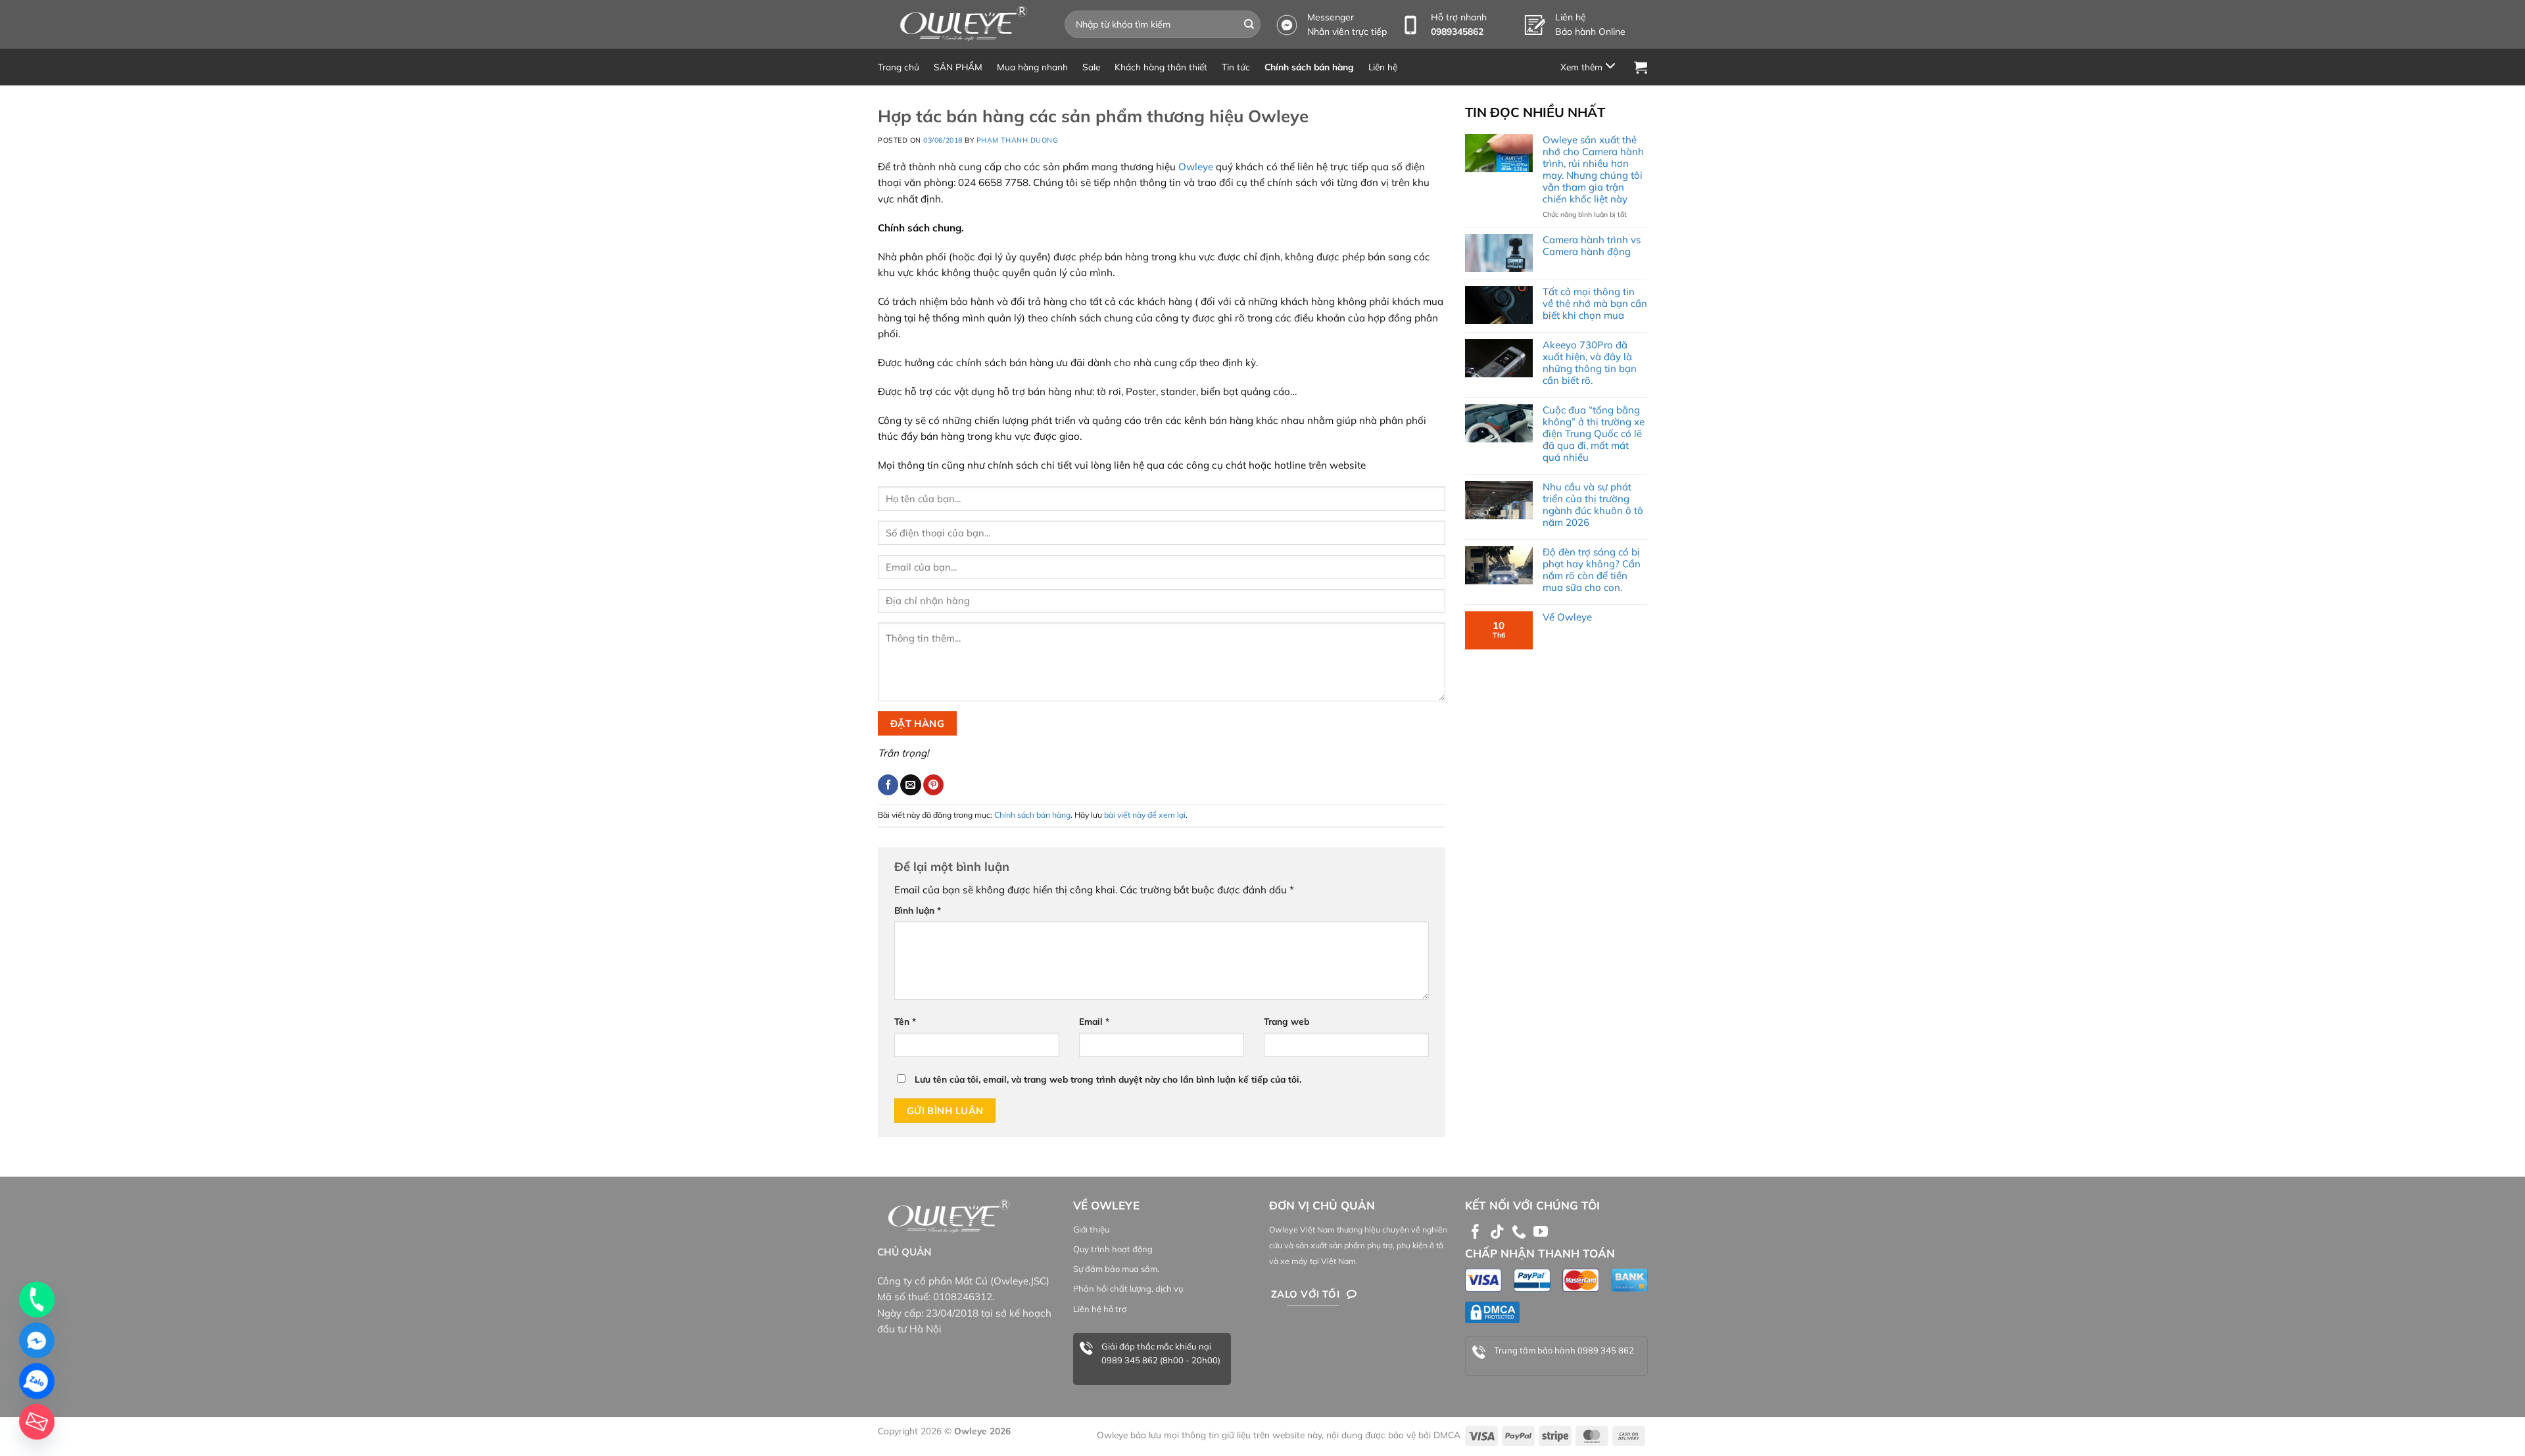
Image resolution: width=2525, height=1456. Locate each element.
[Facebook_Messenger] (37, 1340)
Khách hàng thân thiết (1161, 67)
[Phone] (37, 1300)
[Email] (37, 1422)
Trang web (1287, 1021)
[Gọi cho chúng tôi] (1519, 1233)
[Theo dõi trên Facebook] (1476, 1233)
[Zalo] (37, 1381)
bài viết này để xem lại (1145, 815)
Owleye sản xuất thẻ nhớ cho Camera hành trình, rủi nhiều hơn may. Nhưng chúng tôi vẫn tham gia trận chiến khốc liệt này (1593, 170)
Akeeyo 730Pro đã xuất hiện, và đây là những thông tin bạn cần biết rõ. (1590, 363)
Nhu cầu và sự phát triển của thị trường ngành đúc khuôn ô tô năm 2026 (1593, 505)
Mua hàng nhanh (1032, 67)
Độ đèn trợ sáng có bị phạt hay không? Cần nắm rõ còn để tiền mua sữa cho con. (1592, 570)
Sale (1091, 67)
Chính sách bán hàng (1309, 67)
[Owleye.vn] (961, 24)
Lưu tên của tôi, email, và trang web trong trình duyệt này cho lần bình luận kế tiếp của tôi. (1108, 1079)
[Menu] (1590, 67)
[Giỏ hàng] (1641, 67)
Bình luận (918, 910)
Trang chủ (899, 67)
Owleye (1196, 167)
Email (1094, 1021)
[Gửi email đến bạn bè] (910, 785)
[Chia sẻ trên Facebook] (888, 785)
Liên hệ (1383, 67)
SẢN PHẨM (958, 67)
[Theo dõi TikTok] (1497, 1233)
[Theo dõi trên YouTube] (1541, 1233)
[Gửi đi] (1249, 24)
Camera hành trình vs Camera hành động (1592, 246)
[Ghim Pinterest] (933, 785)
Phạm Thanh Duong (1018, 140)
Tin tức (1236, 67)
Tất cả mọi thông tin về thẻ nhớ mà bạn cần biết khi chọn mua (1595, 304)
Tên (905, 1021)
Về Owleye (1567, 617)
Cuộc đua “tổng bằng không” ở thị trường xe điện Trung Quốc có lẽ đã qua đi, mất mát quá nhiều (1594, 434)
